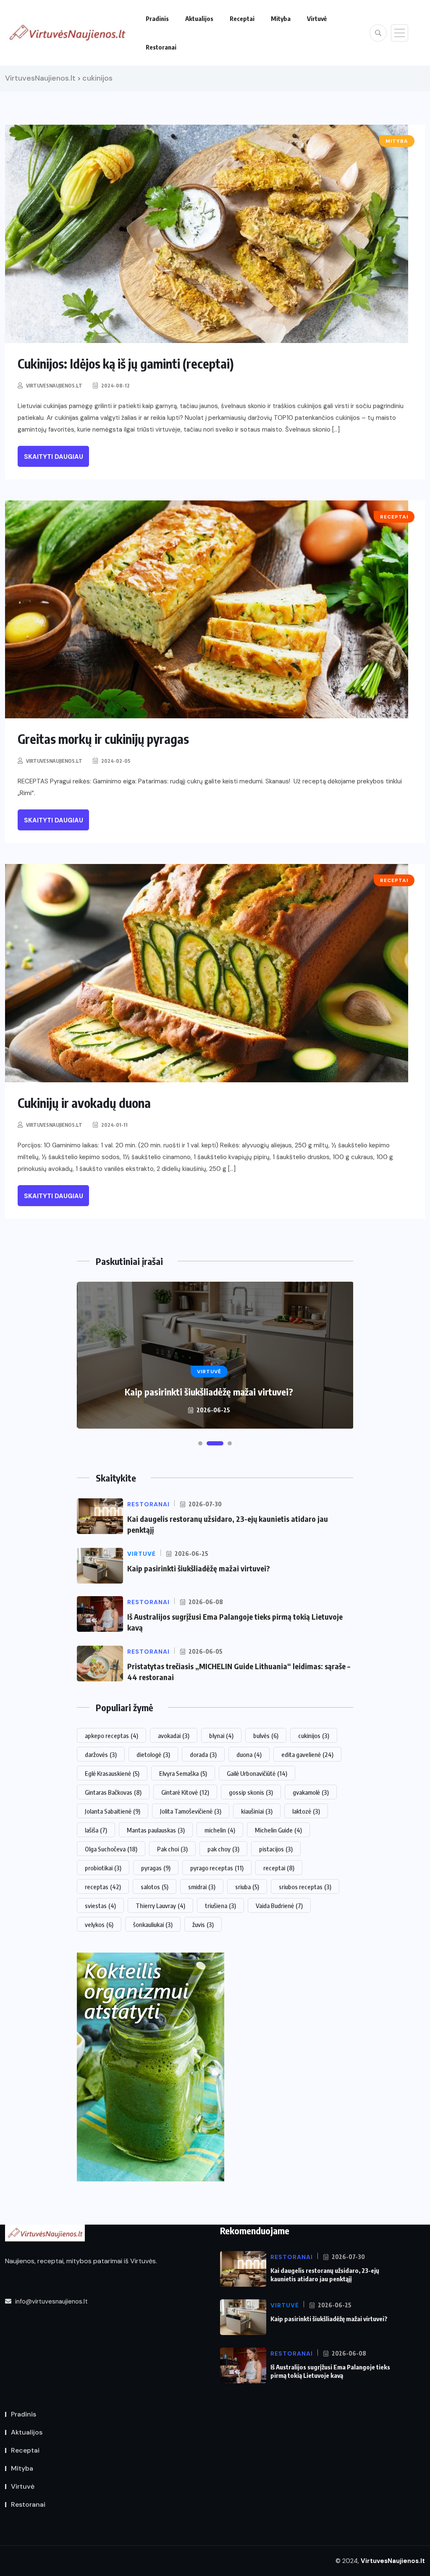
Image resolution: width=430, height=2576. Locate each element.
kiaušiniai (257, 1811)
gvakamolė (311, 1792)
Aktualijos (199, 18)
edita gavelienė (307, 1754)
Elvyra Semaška (183, 1773)
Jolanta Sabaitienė (113, 1811)
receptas (103, 1887)
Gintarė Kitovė (185, 1792)
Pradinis (157, 18)
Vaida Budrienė (279, 1906)
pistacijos (276, 1849)
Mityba (281, 18)
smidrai (202, 1887)
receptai (279, 1868)
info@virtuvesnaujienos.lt (51, 2301)
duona (249, 1754)
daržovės (101, 1754)
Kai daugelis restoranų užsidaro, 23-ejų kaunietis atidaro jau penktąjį (325, 2275)
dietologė (153, 1754)
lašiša (96, 1830)
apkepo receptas (111, 1736)
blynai (221, 1736)
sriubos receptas (305, 1887)
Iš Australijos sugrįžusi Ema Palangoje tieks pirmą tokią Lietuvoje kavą (330, 2371)
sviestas (100, 1906)
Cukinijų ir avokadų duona (84, 1103)
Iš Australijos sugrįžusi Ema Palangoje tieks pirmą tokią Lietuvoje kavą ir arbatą (209, 1386)
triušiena (220, 1906)
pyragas (156, 1868)
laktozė (306, 1811)
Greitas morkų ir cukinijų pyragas (103, 739)
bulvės (266, 1736)
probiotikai (103, 1868)
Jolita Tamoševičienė (191, 1811)
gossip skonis (251, 1792)
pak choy (223, 1849)
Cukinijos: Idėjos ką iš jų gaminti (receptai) (126, 364)
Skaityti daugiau (54, 457)
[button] (200, 1443)
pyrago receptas (217, 1868)
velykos (99, 1924)
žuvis (203, 1924)
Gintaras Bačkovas (113, 1792)
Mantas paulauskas (156, 1830)
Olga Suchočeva (111, 1849)
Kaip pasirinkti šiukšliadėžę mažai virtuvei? (199, 1568)
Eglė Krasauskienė (112, 1773)
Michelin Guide (278, 1830)
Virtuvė (317, 18)
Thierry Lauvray (160, 1906)
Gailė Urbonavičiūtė (257, 1773)
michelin (220, 1830)
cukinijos (314, 1736)
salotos (155, 1887)
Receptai (242, 18)
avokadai (174, 1736)
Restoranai (161, 47)
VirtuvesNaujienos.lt (54, 386)
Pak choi (172, 1849)
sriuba (247, 1887)
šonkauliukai (153, 1924)
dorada (203, 1754)
